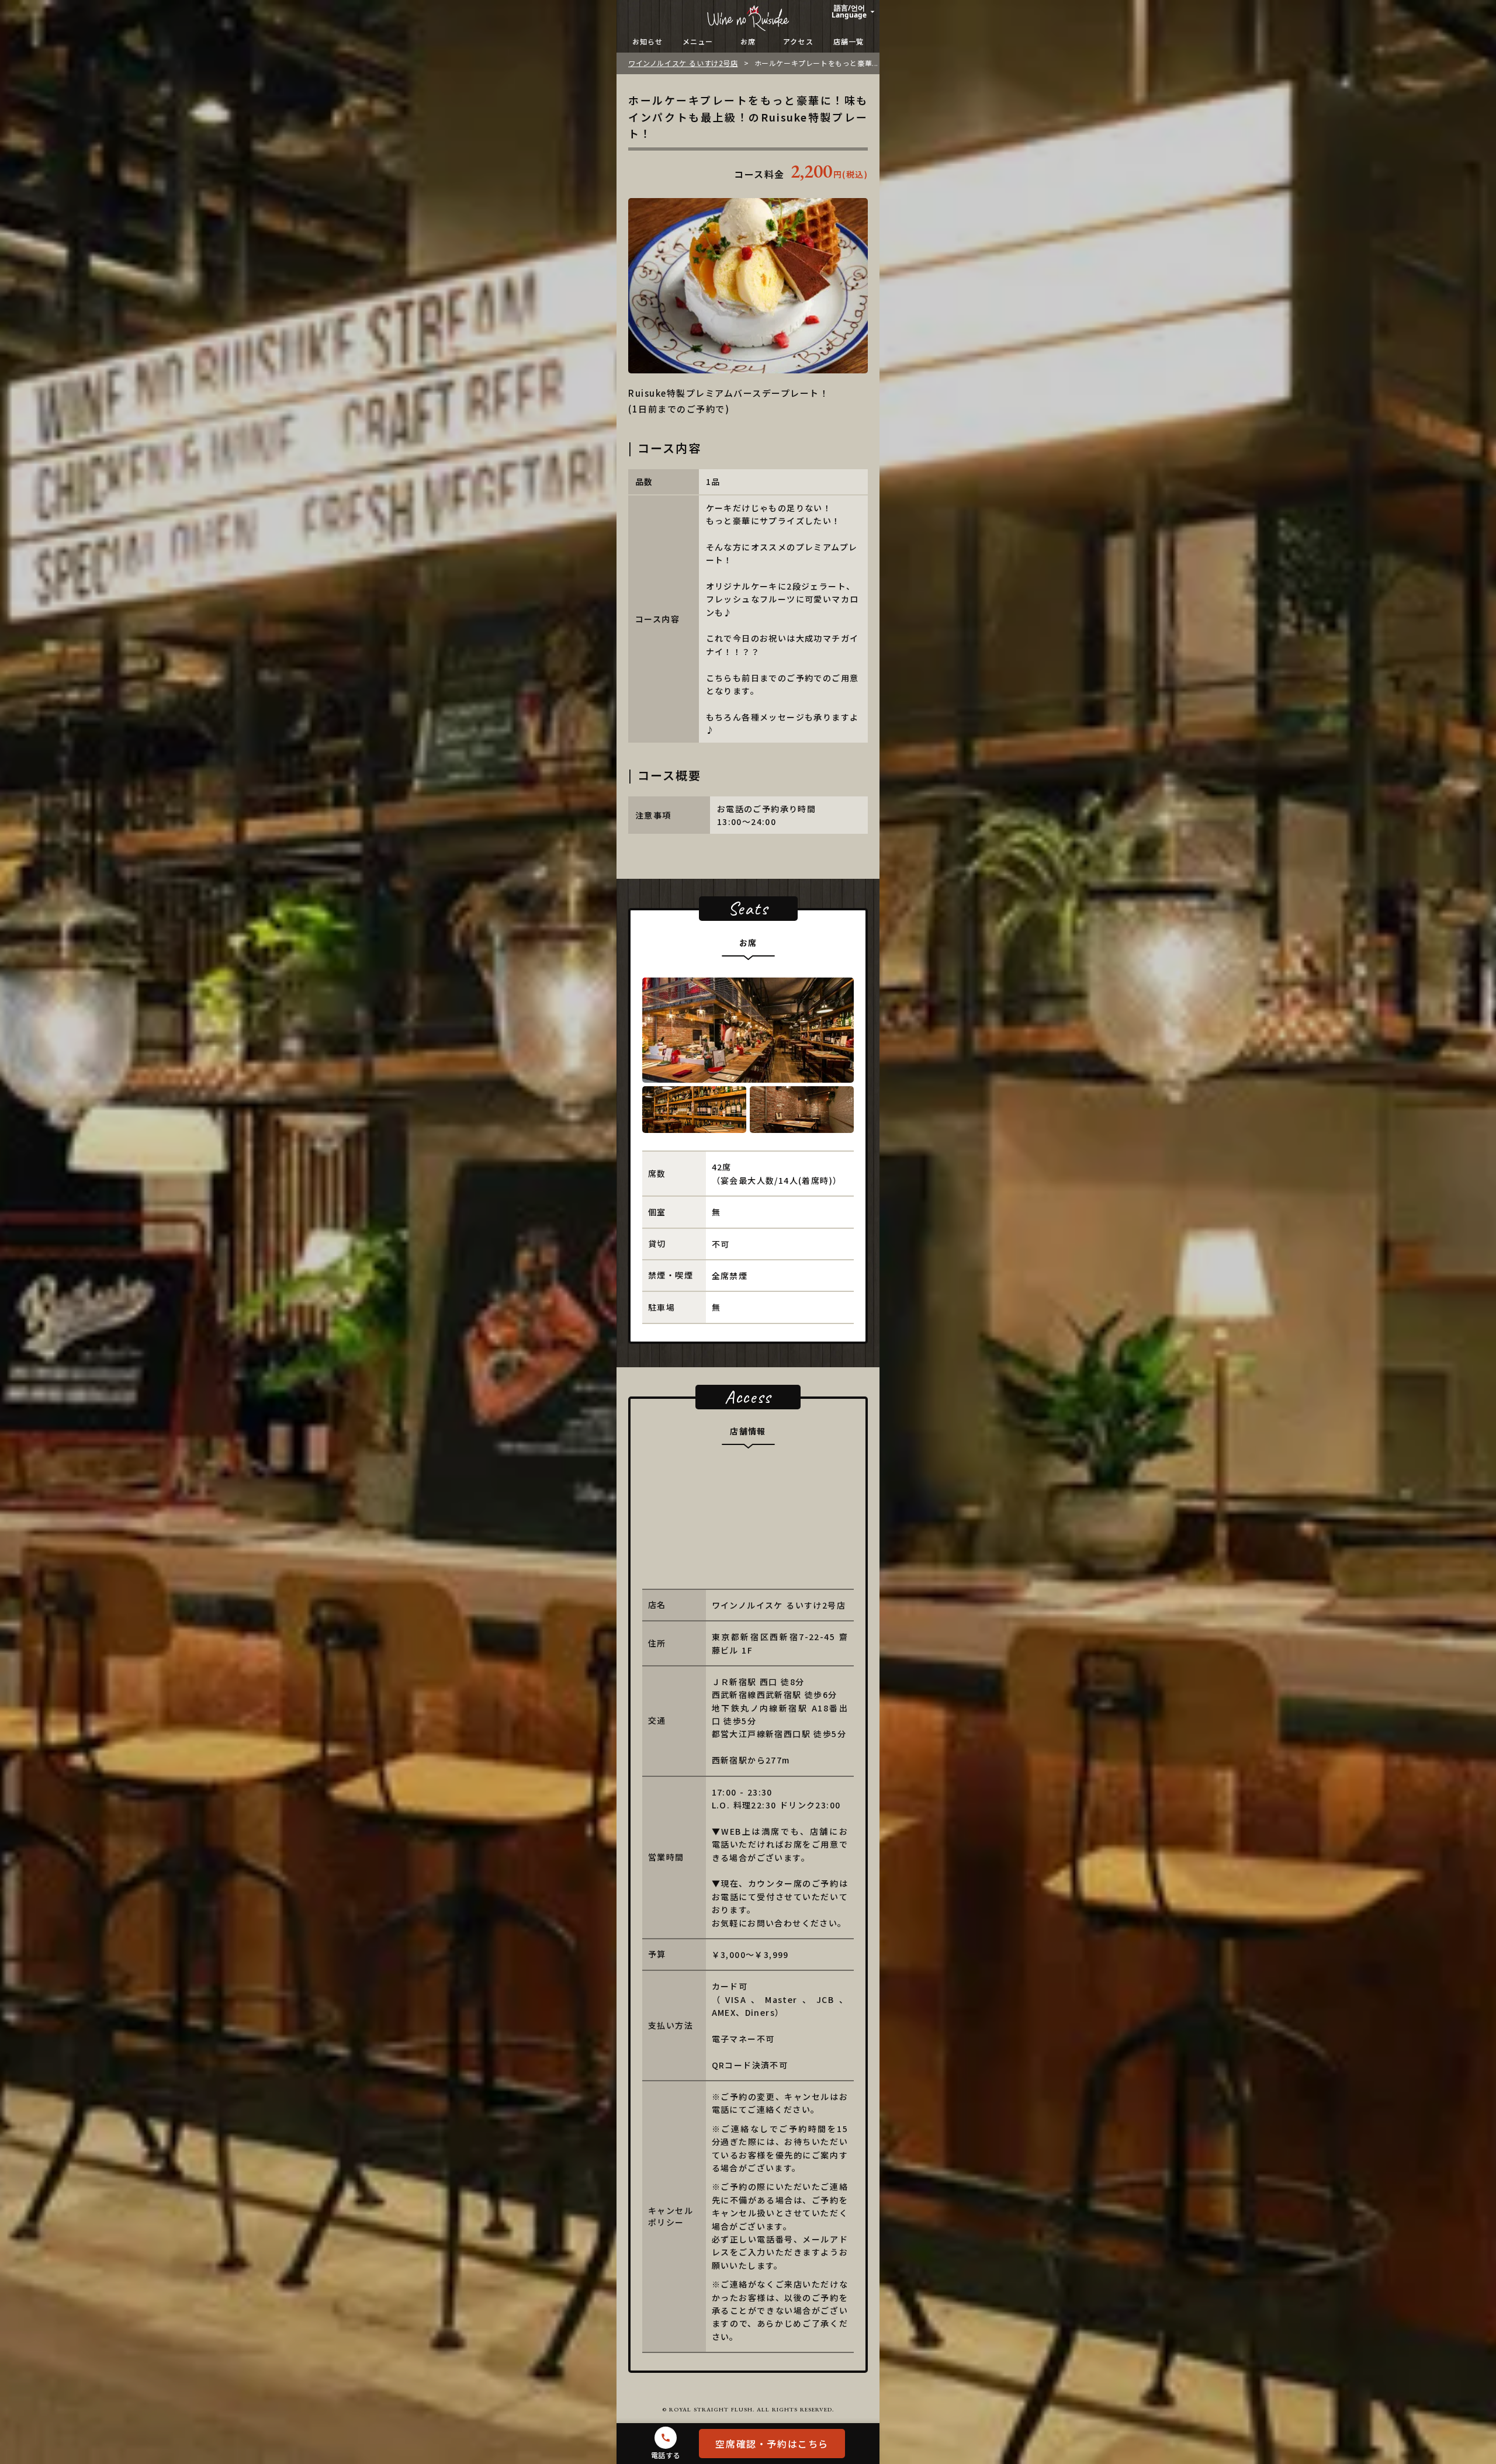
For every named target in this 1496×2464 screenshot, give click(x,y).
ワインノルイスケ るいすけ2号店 (683, 63)
